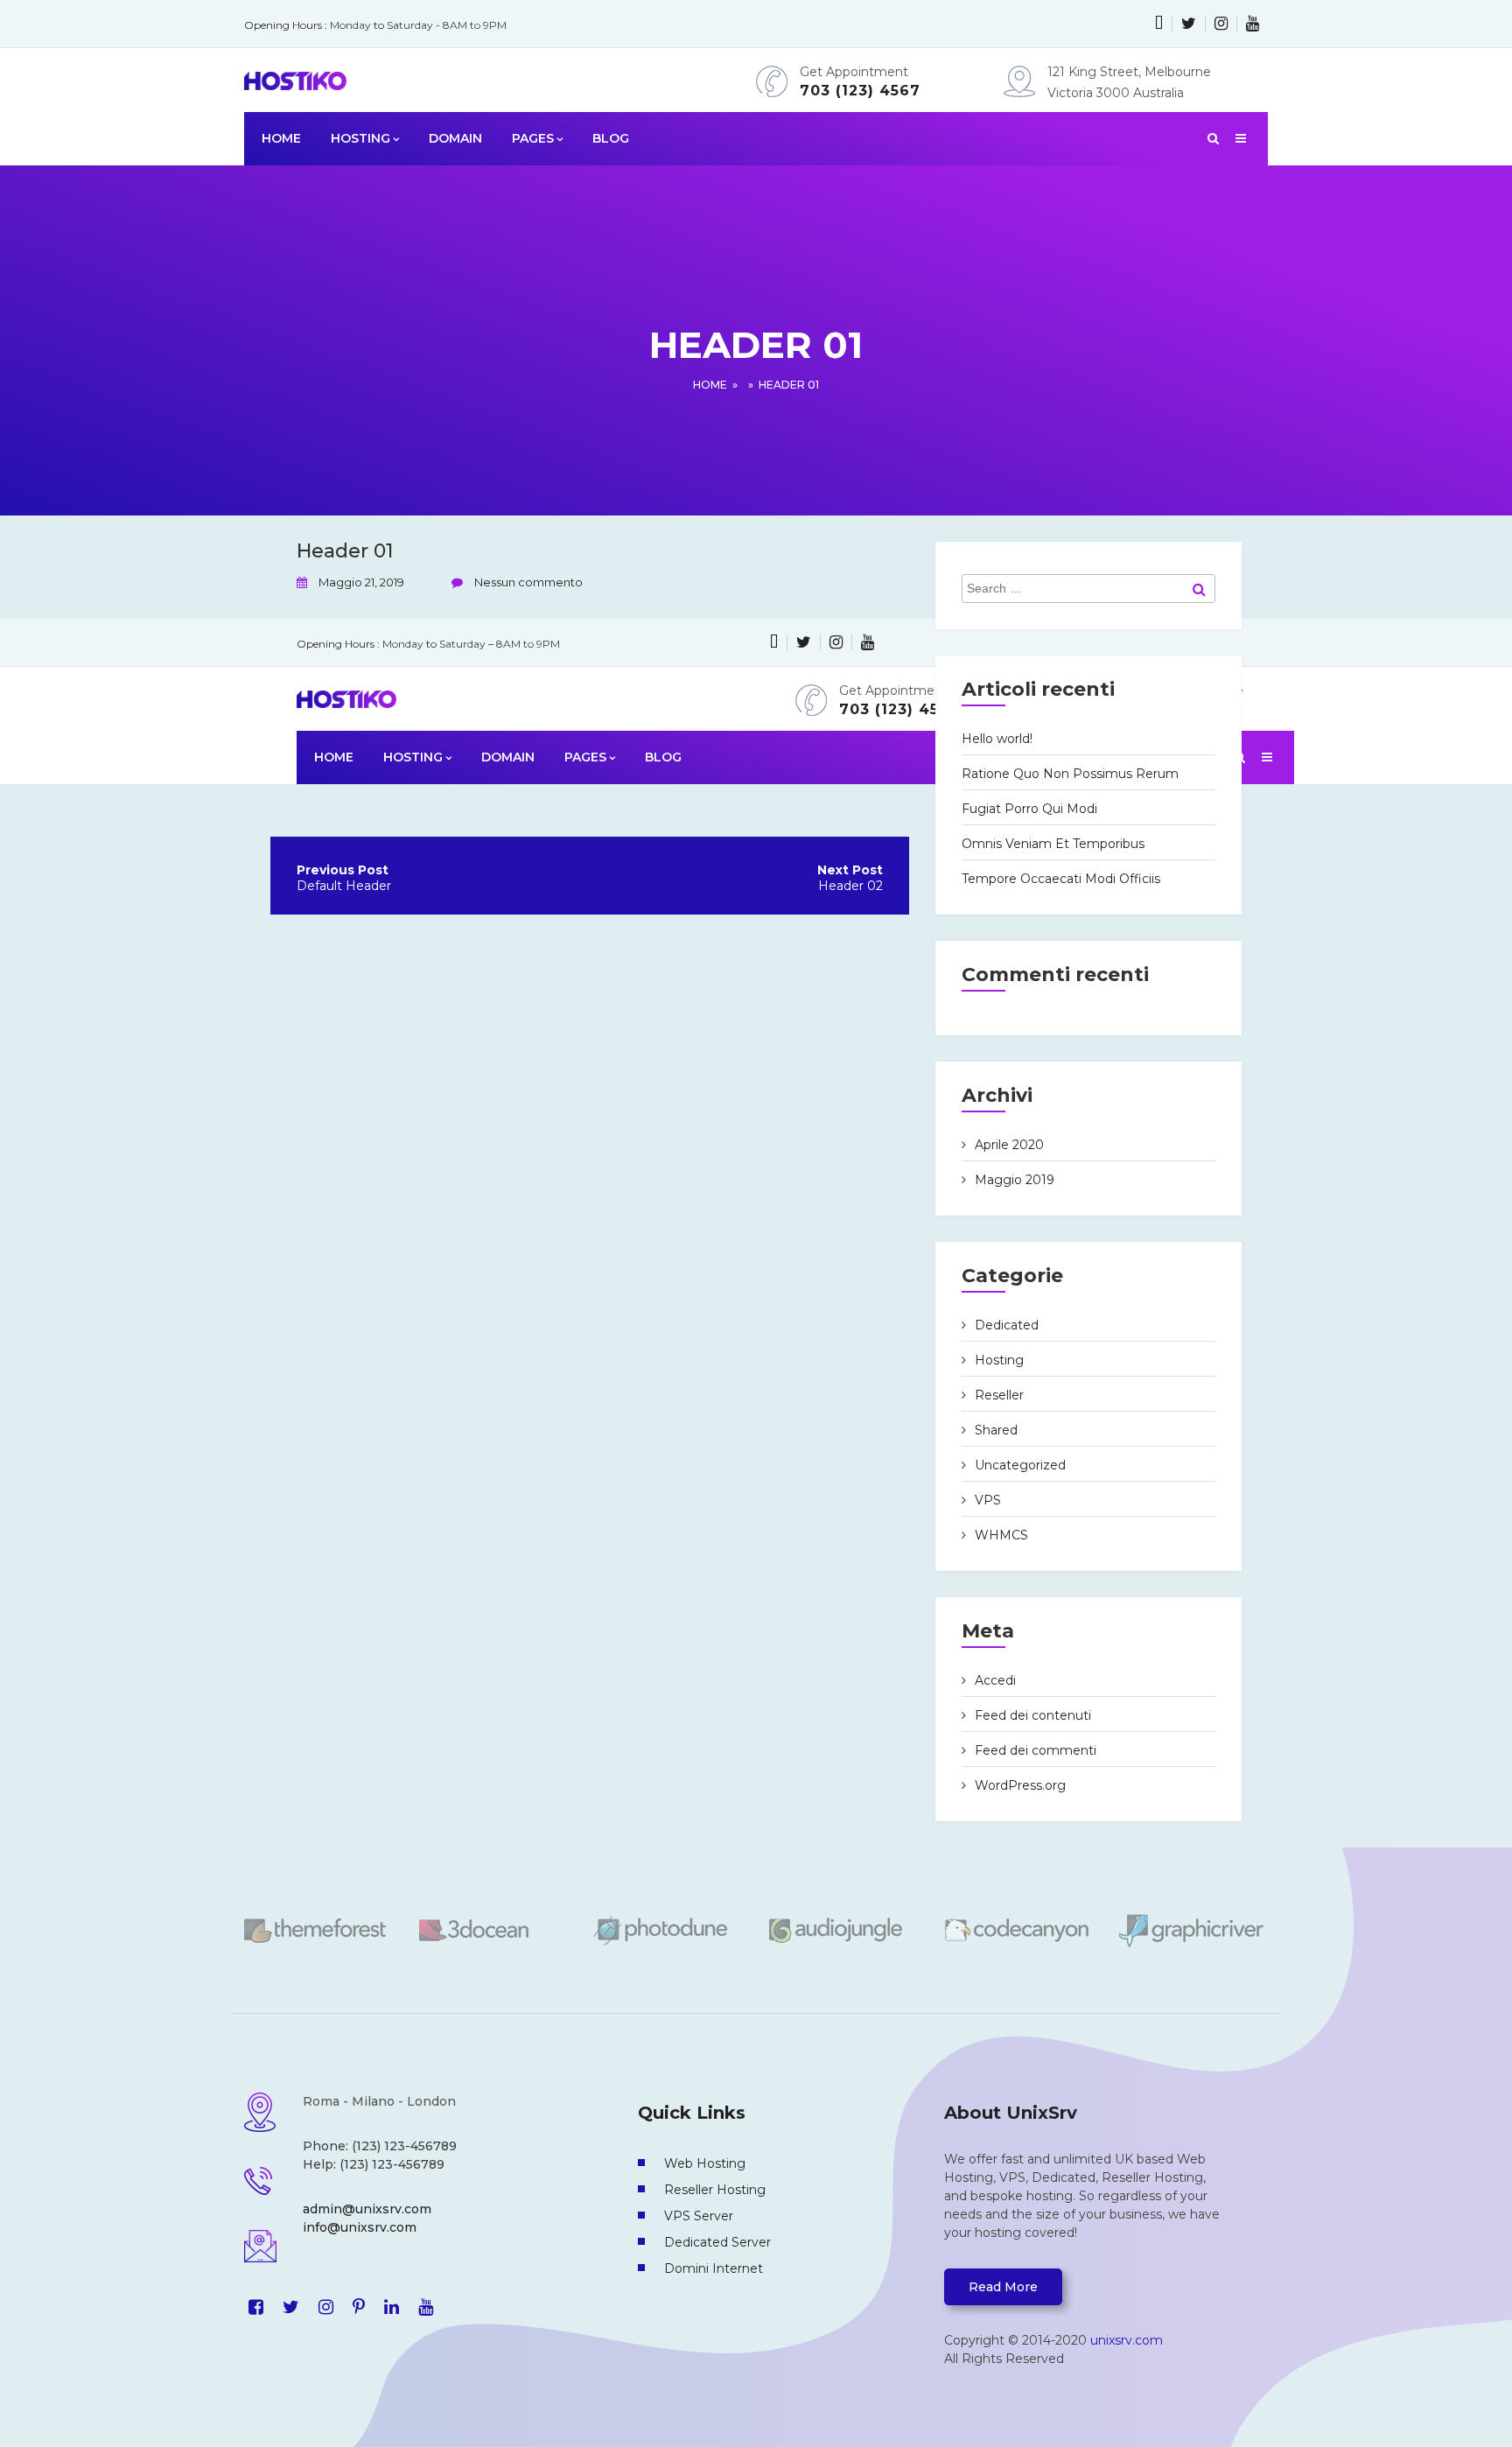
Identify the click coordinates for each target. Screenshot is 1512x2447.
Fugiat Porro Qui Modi (1029, 809)
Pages (533, 138)
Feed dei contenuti (1033, 1715)
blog (611, 138)
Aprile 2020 (1009, 1145)
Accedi (995, 1680)
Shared (996, 1430)
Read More (1003, 2287)
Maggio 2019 (1015, 1180)
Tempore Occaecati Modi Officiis (1061, 879)
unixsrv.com (1127, 2340)
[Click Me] (1159, 24)
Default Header (344, 886)
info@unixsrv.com (360, 2227)
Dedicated (1007, 1325)
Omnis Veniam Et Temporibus (1053, 844)
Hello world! (997, 739)
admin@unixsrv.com (367, 2209)
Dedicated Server (717, 2242)
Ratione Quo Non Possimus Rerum (1070, 774)
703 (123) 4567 (860, 91)
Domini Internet (714, 2268)
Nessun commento (527, 582)
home (281, 138)
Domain (455, 138)
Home (710, 385)
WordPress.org (1020, 1785)
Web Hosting (705, 2163)
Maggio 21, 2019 (361, 582)
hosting (360, 138)
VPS (988, 1500)
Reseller (999, 1395)
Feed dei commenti (1036, 1750)
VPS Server (699, 2216)
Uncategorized (1020, 1465)
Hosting (999, 1360)
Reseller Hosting (715, 2190)
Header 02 (850, 886)
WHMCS (1001, 1535)
